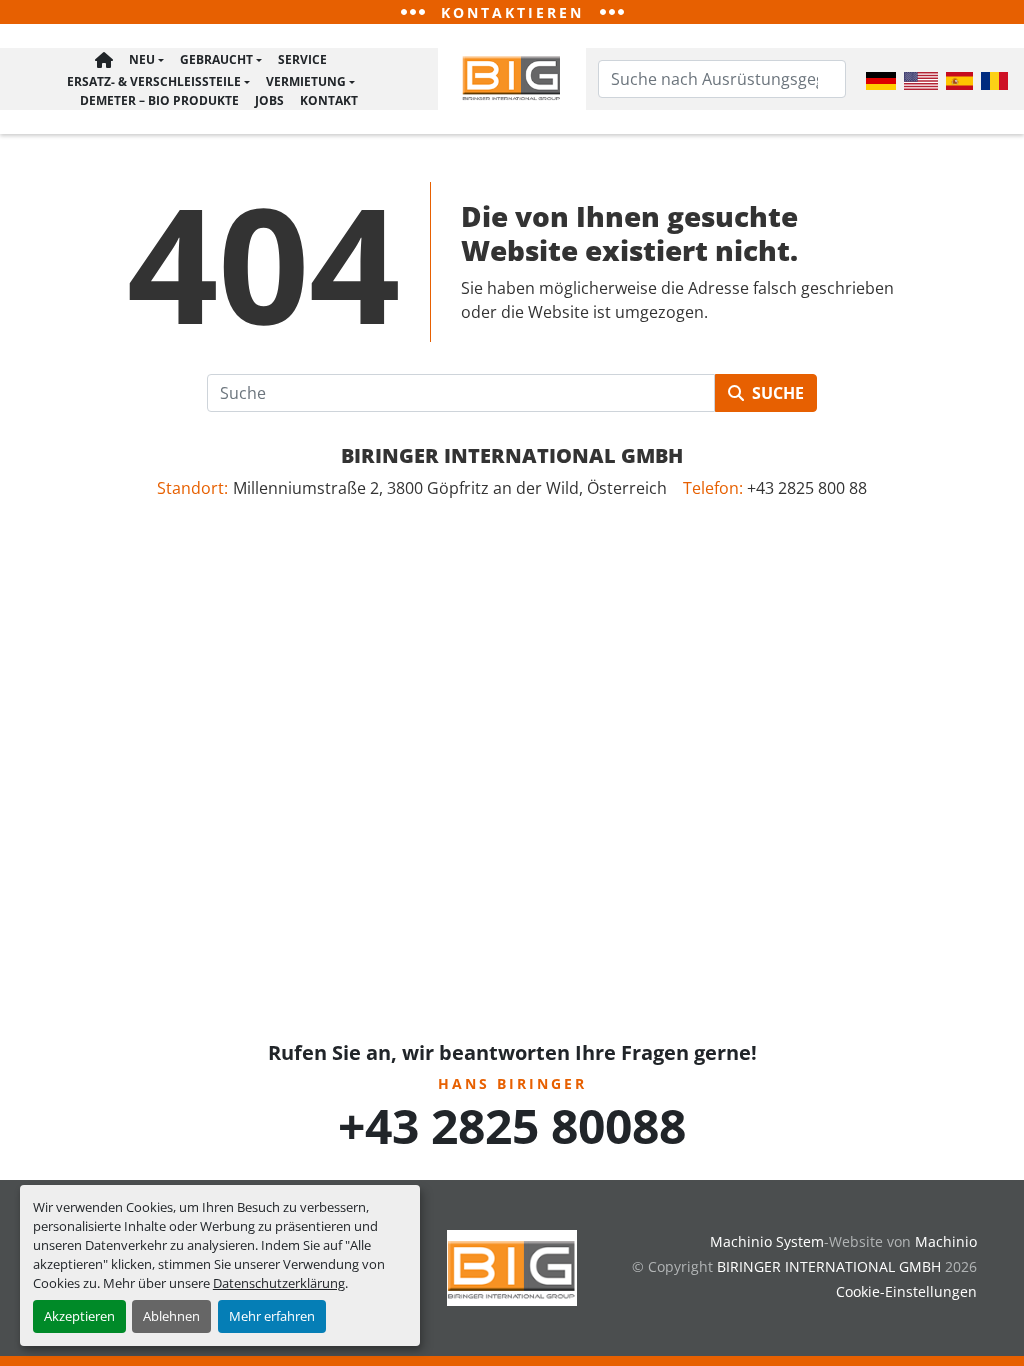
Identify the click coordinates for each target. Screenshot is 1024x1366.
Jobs (269, 100)
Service (302, 59)
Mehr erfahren (272, 1316)
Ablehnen (171, 1316)
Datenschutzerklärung (279, 1283)
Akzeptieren (79, 1316)
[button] (146, 60)
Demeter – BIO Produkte (159, 100)
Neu (142, 59)
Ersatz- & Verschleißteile (154, 81)
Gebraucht (216, 59)
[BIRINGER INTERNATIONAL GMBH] (512, 1266)
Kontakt (329, 100)
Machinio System (767, 1241)
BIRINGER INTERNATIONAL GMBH (512, 455)
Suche (778, 393)
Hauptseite (104, 60)
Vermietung (306, 81)
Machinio (946, 1241)
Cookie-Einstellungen (906, 1291)
